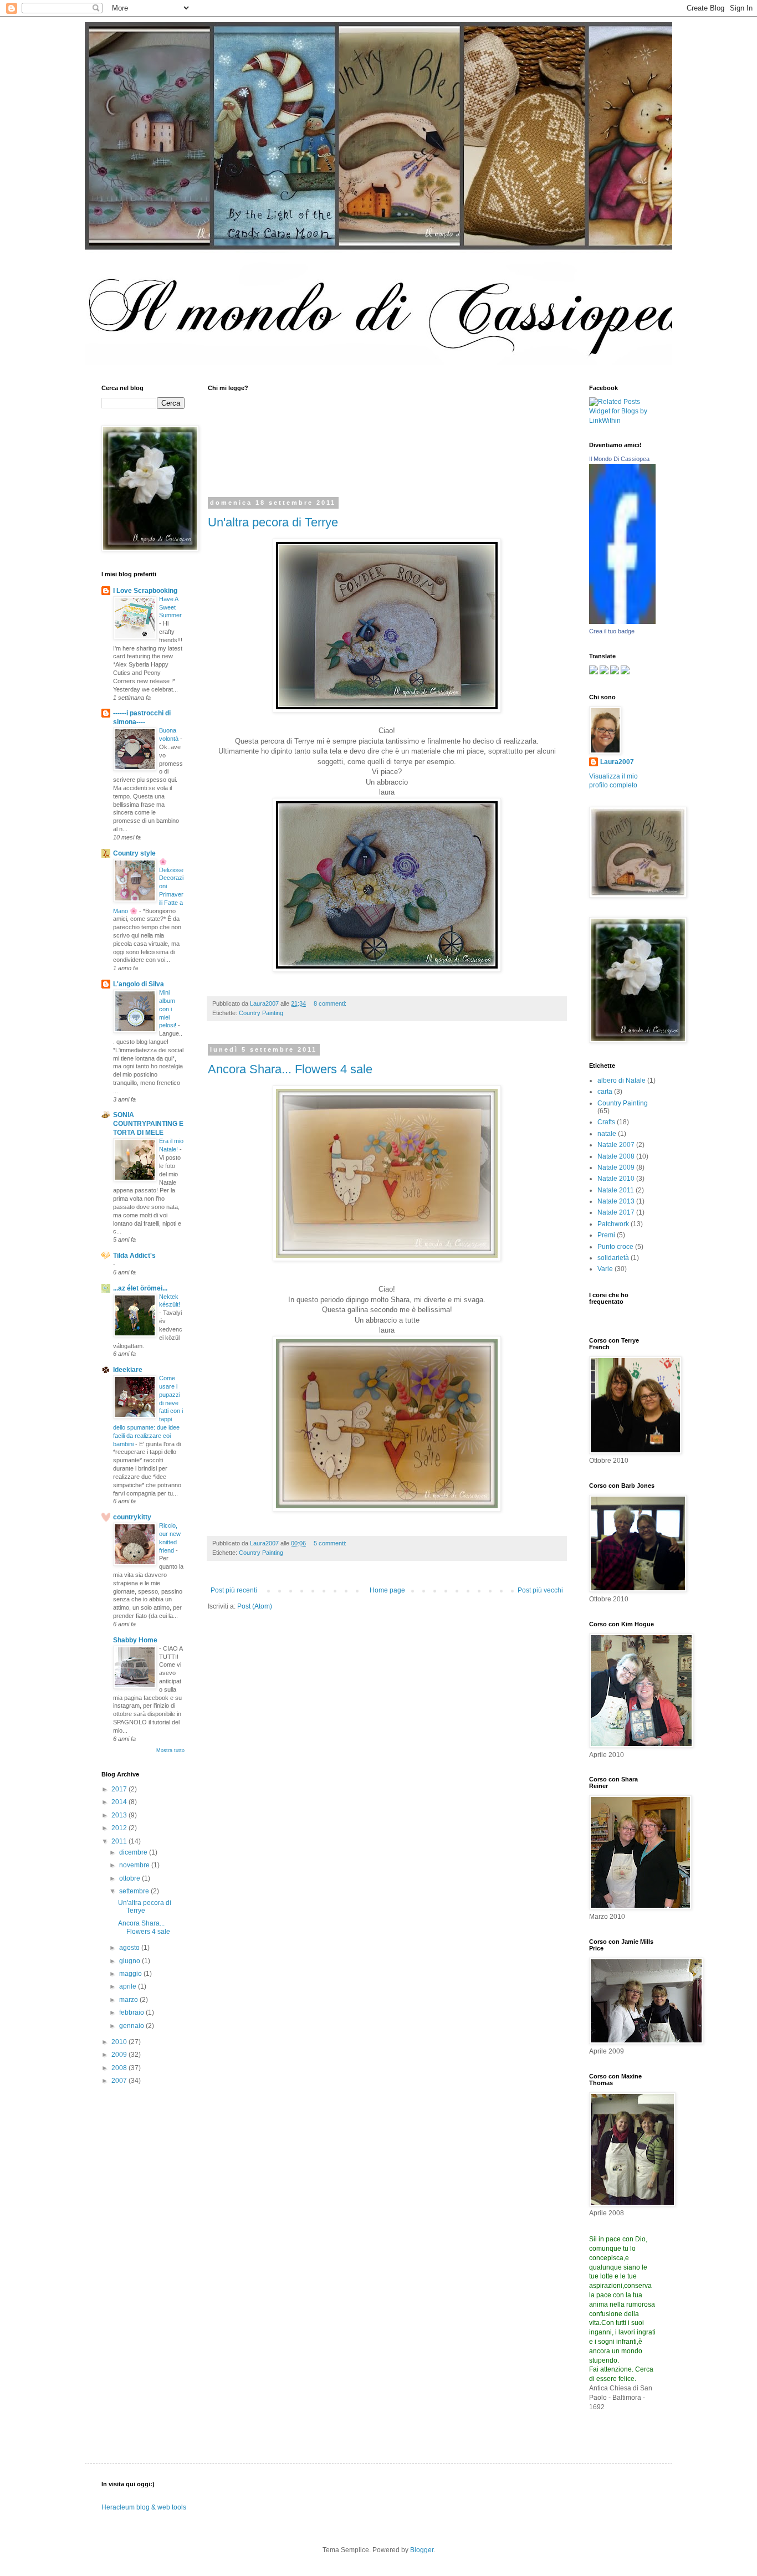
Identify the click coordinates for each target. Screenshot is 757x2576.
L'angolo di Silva (139, 984)
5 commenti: (331, 1543)
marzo (129, 2000)
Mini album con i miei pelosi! (168, 1009)
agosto (130, 1948)
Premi (606, 1235)
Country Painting (261, 1013)
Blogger (422, 2550)
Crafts (606, 1122)
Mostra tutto (170, 1750)
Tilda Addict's (134, 1256)
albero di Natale (622, 1080)
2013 (120, 1815)
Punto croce (615, 1247)
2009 (120, 2055)
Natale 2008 (616, 1156)
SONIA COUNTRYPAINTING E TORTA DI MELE (148, 1124)
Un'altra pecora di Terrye (273, 522)
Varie (605, 1269)
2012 (120, 1828)
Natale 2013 (616, 1201)
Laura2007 (617, 762)
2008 (120, 2068)
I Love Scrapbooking (145, 591)
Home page (387, 1590)
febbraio (132, 2012)
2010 (120, 2042)
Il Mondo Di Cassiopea (619, 459)
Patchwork (613, 1224)
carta (605, 1092)
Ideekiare (128, 1370)
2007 (120, 2081)
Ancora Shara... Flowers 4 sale (290, 1069)
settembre (135, 1891)
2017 (120, 1789)
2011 (120, 1841)
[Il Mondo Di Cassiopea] (622, 622)
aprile (129, 1986)
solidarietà (613, 1258)
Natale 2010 (616, 1179)
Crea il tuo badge (612, 631)
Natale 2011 (616, 1190)
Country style (134, 853)
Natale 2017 (616, 1212)
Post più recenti (234, 1590)
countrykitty (132, 1517)
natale (607, 1134)
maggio (131, 1974)
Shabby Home (135, 1640)
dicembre (134, 1852)
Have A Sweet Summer (170, 607)
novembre (135, 1865)
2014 (120, 1802)
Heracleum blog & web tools (144, 2507)
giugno (131, 1961)
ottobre (131, 1878)
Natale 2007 (616, 1145)
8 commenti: (331, 1003)
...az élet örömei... (140, 1288)
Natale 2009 (616, 1167)
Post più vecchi (540, 1590)
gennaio (132, 2026)
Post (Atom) (255, 1606)
